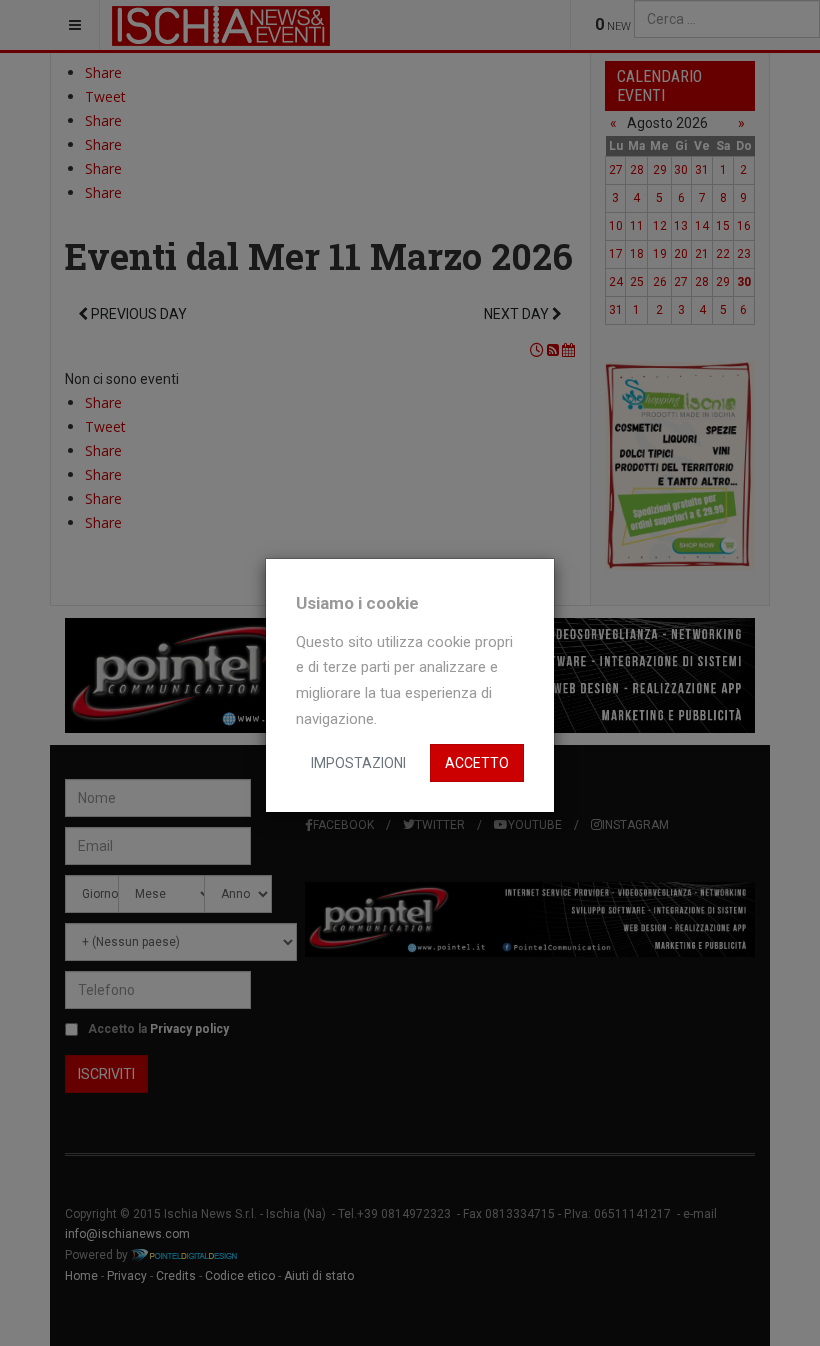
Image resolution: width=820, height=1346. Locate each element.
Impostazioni (358, 763)
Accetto (477, 763)
